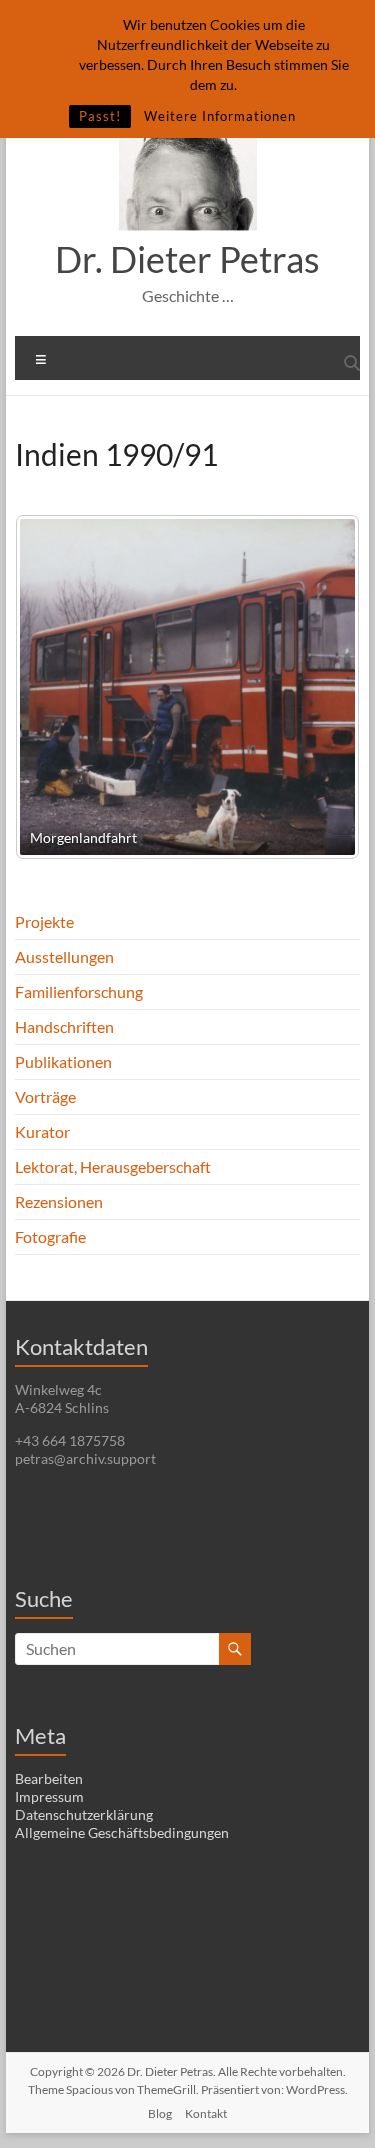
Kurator (42, 1131)
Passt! (100, 116)
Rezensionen (59, 1201)
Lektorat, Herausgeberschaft (113, 1166)
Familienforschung (79, 991)
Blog (160, 2113)
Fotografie (50, 1236)
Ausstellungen (64, 956)
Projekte (44, 921)
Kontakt (206, 2113)
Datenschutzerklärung (84, 1814)
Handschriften (64, 1026)
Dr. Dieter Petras (187, 259)
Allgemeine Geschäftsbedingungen (122, 1832)
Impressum (49, 1796)
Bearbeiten (49, 1778)
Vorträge (45, 1096)
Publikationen (63, 1061)
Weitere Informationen (220, 116)
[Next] (318, 687)
